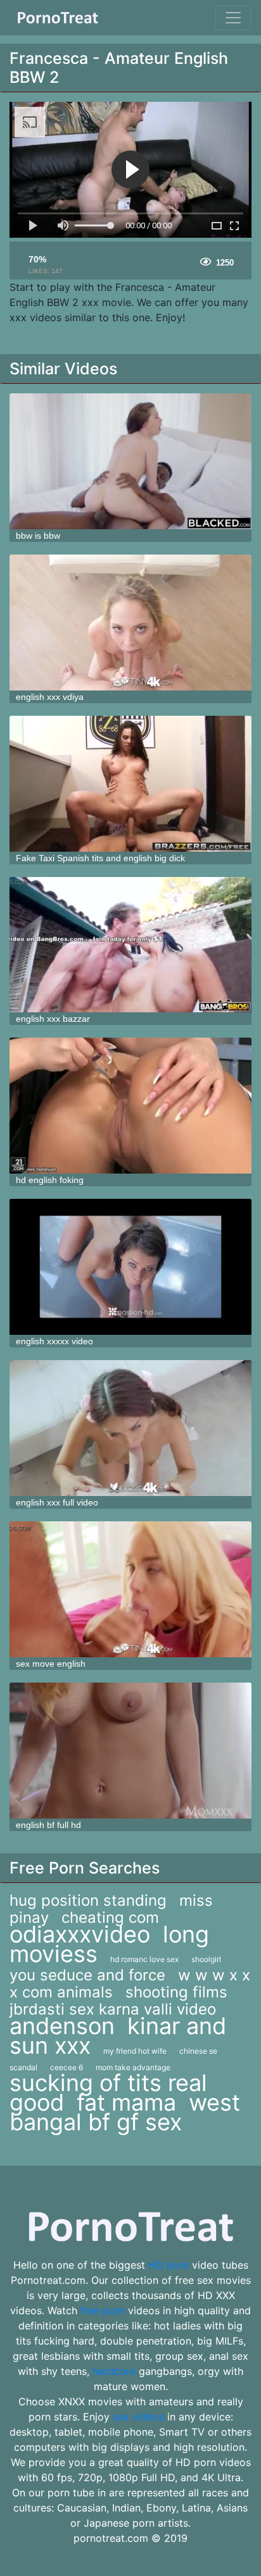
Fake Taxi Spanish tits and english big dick (100, 858)
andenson (62, 2026)
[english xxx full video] (130, 1428)
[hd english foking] (130, 1106)
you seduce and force (87, 1975)
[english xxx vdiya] (130, 623)
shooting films (176, 1992)
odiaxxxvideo (80, 1934)
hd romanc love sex (144, 1959)
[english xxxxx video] (130, 1267)
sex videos (138, 2417)
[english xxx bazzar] (130, 945)
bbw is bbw (38, 536)
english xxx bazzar (53, 1019)
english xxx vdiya (50, 697)
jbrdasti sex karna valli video (113, 2009)
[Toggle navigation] (233, 18)
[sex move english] (130, 1589)
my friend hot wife (135, 2051)
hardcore (114, 2371)
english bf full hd (48, 1825)
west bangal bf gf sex (125, 2112)
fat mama (126, 2102)
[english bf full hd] (130, 1751)
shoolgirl (206, 1959)
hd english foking (50, 1180)
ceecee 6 (67, 2067)
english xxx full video (57, 1502)
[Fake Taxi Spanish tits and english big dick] (130, 784)
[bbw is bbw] (130, 461)
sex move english (51, 1664)
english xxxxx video (54, 1341)
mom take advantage (133, 2067)
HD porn (169, 2265)
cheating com (110, 1917)
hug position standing (88, 1900)
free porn (103, 2310)
